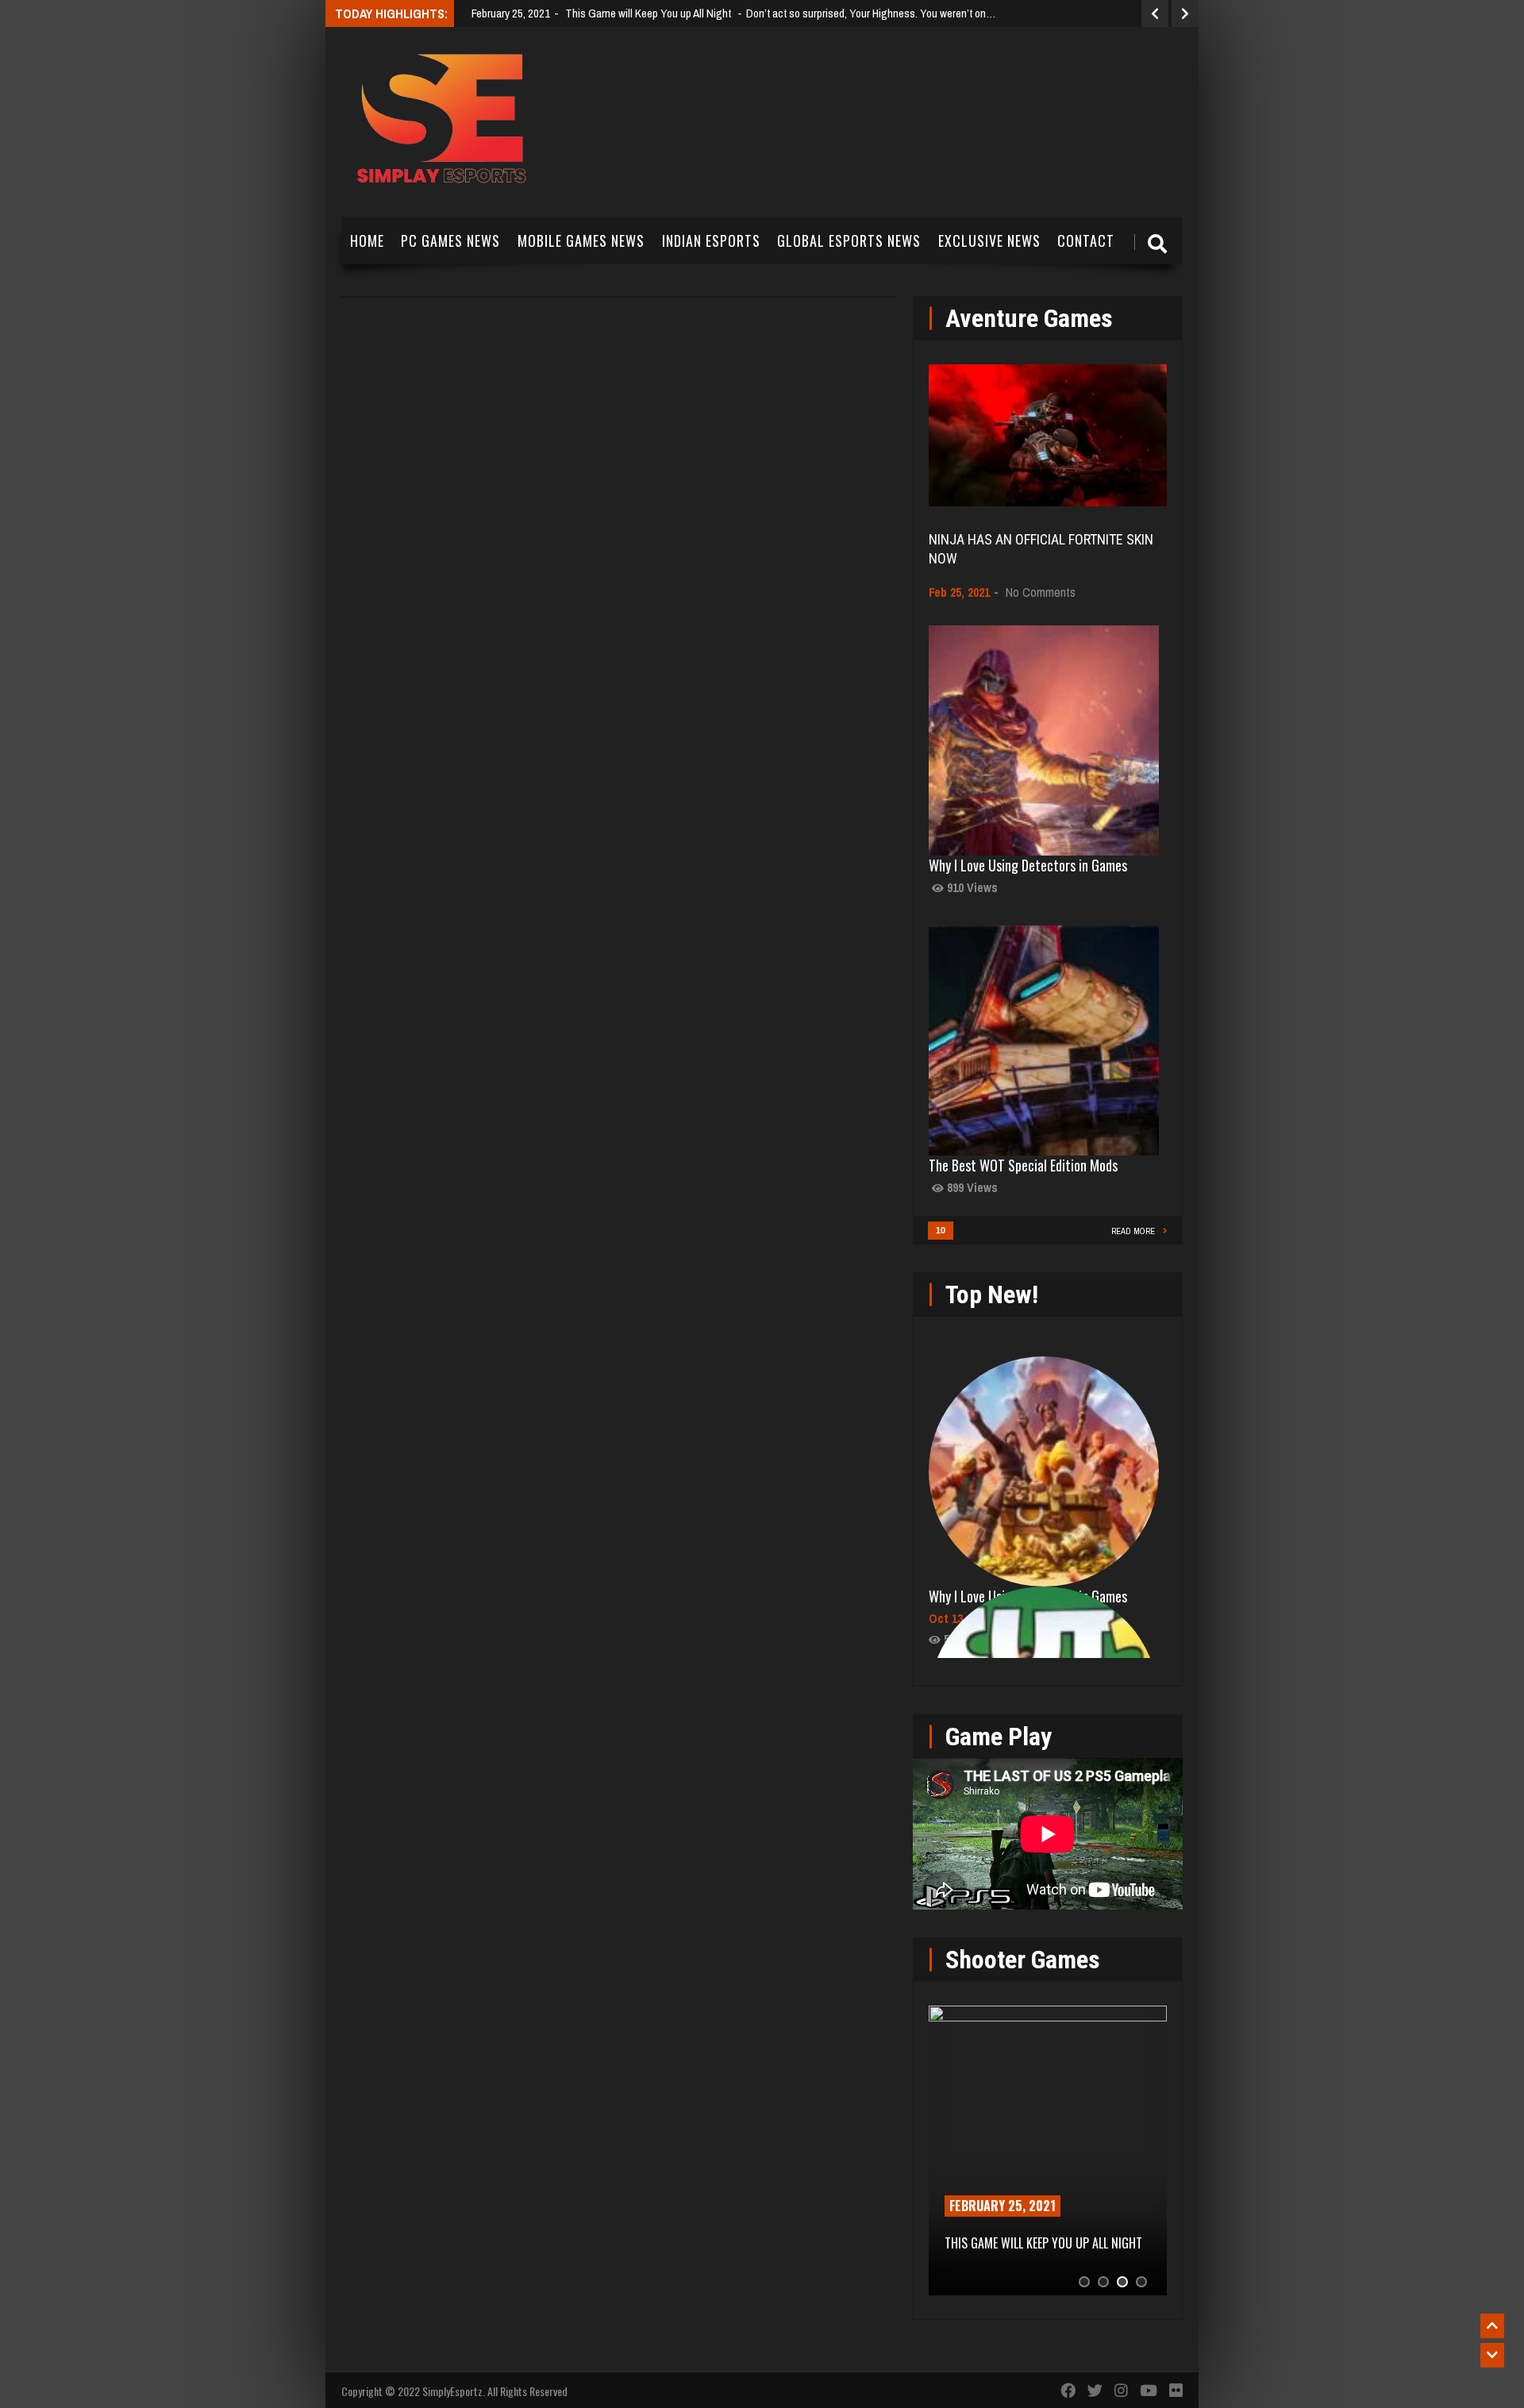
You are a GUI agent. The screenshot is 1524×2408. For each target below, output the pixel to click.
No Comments (1041, 592)
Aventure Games (1029, 318)
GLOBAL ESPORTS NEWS (849, 240)
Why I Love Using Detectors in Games (1028, 865)
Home (367, 240)
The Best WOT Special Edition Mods (1023, 1165)
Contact (1086, 240)
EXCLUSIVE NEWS (989, 240)
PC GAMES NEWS (450, 240)
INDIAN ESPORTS (711, 240)
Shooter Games (1023, 1960)
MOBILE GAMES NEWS (581, 240)
